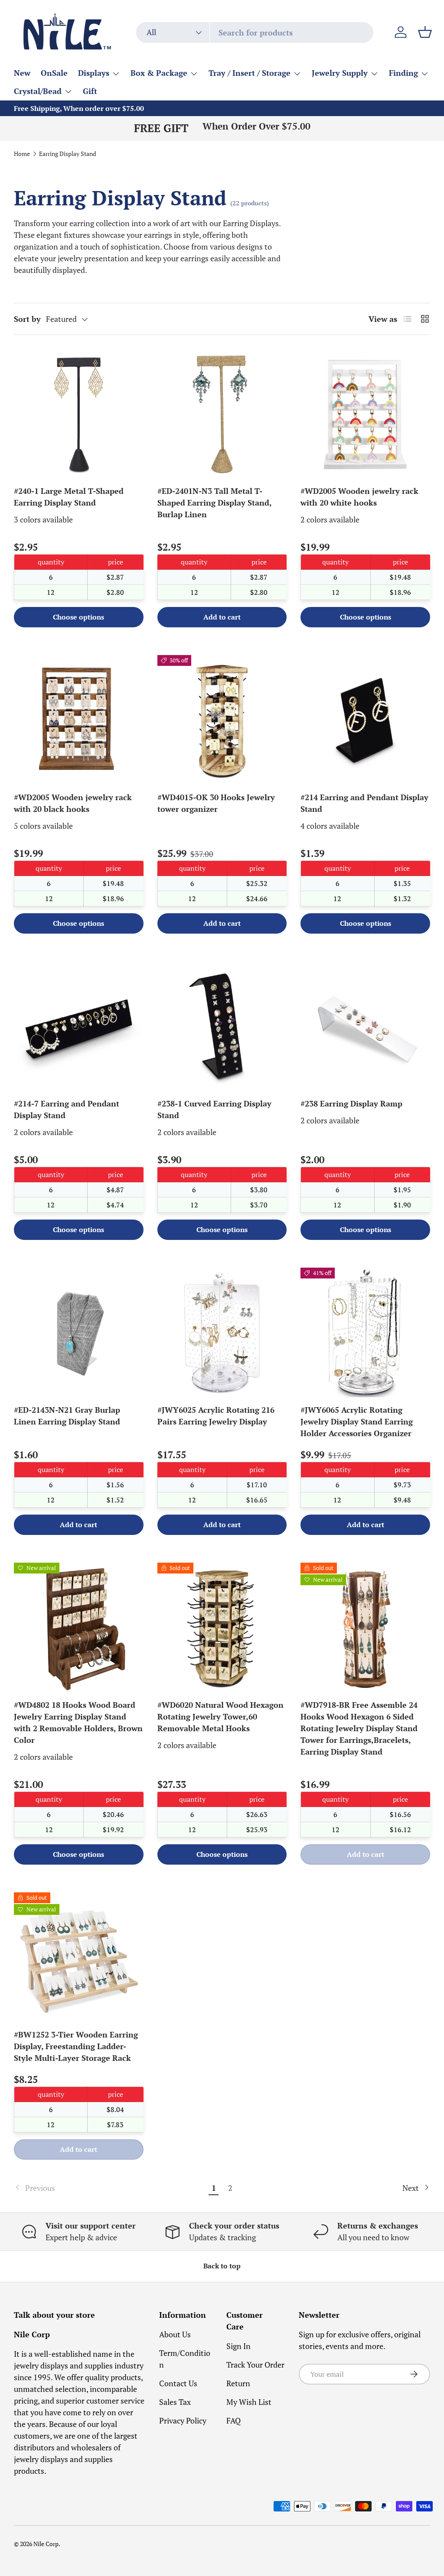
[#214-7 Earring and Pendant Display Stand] (79, 1026)
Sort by (27, 319)
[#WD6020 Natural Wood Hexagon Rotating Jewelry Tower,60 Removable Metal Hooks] (222, 1627)
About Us (175, 2334)
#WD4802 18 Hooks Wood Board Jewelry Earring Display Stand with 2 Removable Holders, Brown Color (78, 1722)
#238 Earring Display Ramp (351, 1103)
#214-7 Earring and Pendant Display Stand (67, 1109)
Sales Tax (175, 2402)
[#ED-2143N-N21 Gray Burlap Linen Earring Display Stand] (79, 1332)
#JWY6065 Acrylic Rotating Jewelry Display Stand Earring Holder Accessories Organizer (357, 1421)
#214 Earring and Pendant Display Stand (364, 803)
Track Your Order (255, 2365)
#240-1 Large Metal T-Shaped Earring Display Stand (69, 497)
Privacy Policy (183, 2420)
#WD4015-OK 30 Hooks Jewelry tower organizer (216, 803)
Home (22, 154)
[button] (425, 32)
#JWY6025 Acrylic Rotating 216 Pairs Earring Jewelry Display (216, 1416)
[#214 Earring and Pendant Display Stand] (365, 720)
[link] (110, 2188)
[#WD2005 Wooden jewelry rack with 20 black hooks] (79, 720)
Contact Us (178, 2383)
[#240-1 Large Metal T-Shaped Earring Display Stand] (79, 414)
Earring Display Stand (68, 154)
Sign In (238, 2346)
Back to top (222, 2266)
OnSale (54, 73)
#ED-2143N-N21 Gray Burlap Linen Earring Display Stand (67, 1416)
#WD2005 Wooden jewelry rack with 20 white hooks (359, 497)
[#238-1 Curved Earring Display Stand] (222, 1026)
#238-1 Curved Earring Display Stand (214, 1109)
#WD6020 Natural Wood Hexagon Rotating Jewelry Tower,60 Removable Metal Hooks (220, 1716)
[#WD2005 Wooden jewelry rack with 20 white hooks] (365, 414)
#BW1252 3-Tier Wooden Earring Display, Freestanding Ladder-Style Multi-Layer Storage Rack (76, 2046)
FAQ (233, 2420)
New (22, 73)
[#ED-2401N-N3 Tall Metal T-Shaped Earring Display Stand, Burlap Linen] (222, 414)
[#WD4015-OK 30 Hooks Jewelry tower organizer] (222, 720)
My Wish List (249, 2402)
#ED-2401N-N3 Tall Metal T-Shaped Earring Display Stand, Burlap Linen (214, 503)
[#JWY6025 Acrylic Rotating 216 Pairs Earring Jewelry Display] (222, 1332)
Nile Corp (46, 2544)
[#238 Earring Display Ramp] (365, 1026)
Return (238, 2383)
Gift (90, 91)
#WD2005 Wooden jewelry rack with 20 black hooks (73, 803)
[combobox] (255, 32)
